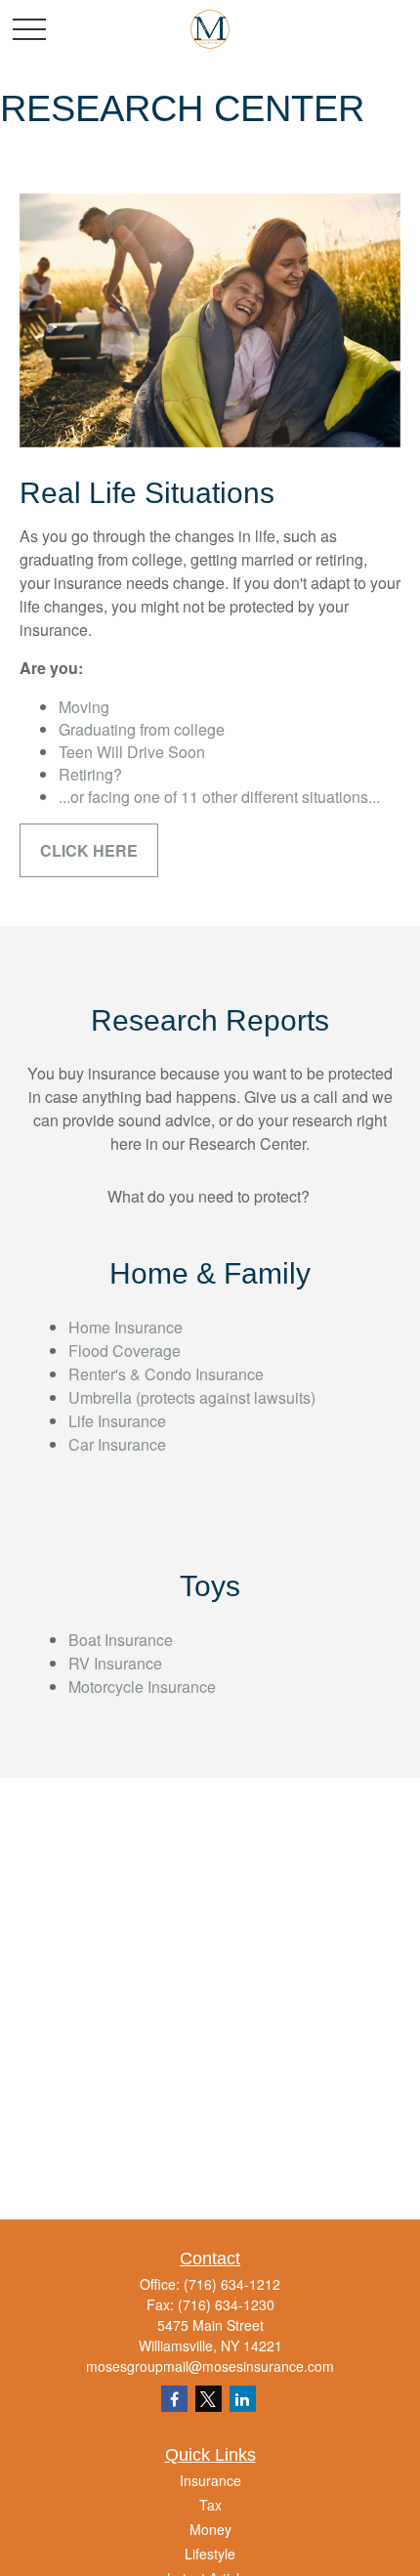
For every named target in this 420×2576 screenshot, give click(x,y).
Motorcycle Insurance (142, 1687)
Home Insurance (126, 1327)
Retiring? (90, 774)
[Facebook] (174, 2399)
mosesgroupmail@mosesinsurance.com (210, 2366)
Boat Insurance (121, 1640)
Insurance (210, 2480)
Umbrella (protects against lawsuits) (192, 1397)
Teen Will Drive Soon (132, 752)
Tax (210, 2505)
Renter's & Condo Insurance (166, 1374)
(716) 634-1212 (232, 2284)
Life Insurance (117, 1421)
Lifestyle (210, 2554)
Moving (84, 707)
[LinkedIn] (243, 2399)
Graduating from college (142, 729)
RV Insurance (115, 1663)
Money (210, 2529)
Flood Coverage (125, 1351)
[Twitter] (209, 2399)
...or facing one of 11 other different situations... (219, 797)
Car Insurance (117, 1444)
